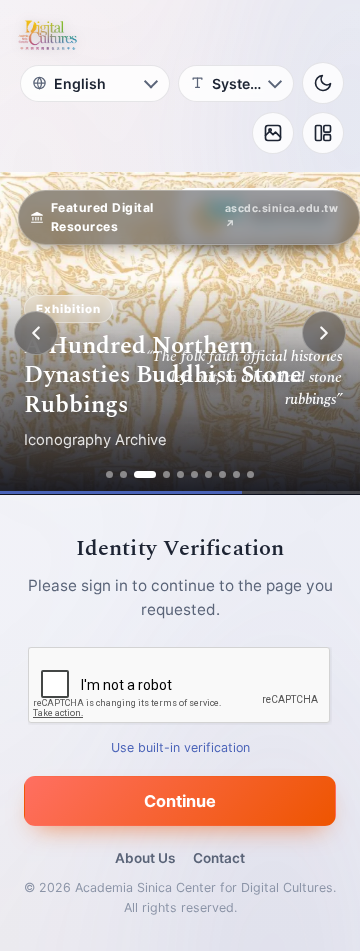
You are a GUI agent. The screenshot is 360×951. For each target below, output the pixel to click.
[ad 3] (145, 474)
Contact (219, 858)
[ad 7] (208, 474)
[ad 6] (194, 474)
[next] (324, 333)
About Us (145, 858)
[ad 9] (236, 474)
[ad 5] (180, 474)
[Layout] (323, 133)
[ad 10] (250, 474)
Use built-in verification (180, 747)
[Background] (273, 133)
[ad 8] (222, 474)
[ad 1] (109, 474)
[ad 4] (166, 474)
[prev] (36, 333)
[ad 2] (123, 474)
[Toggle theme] (323, 83)
